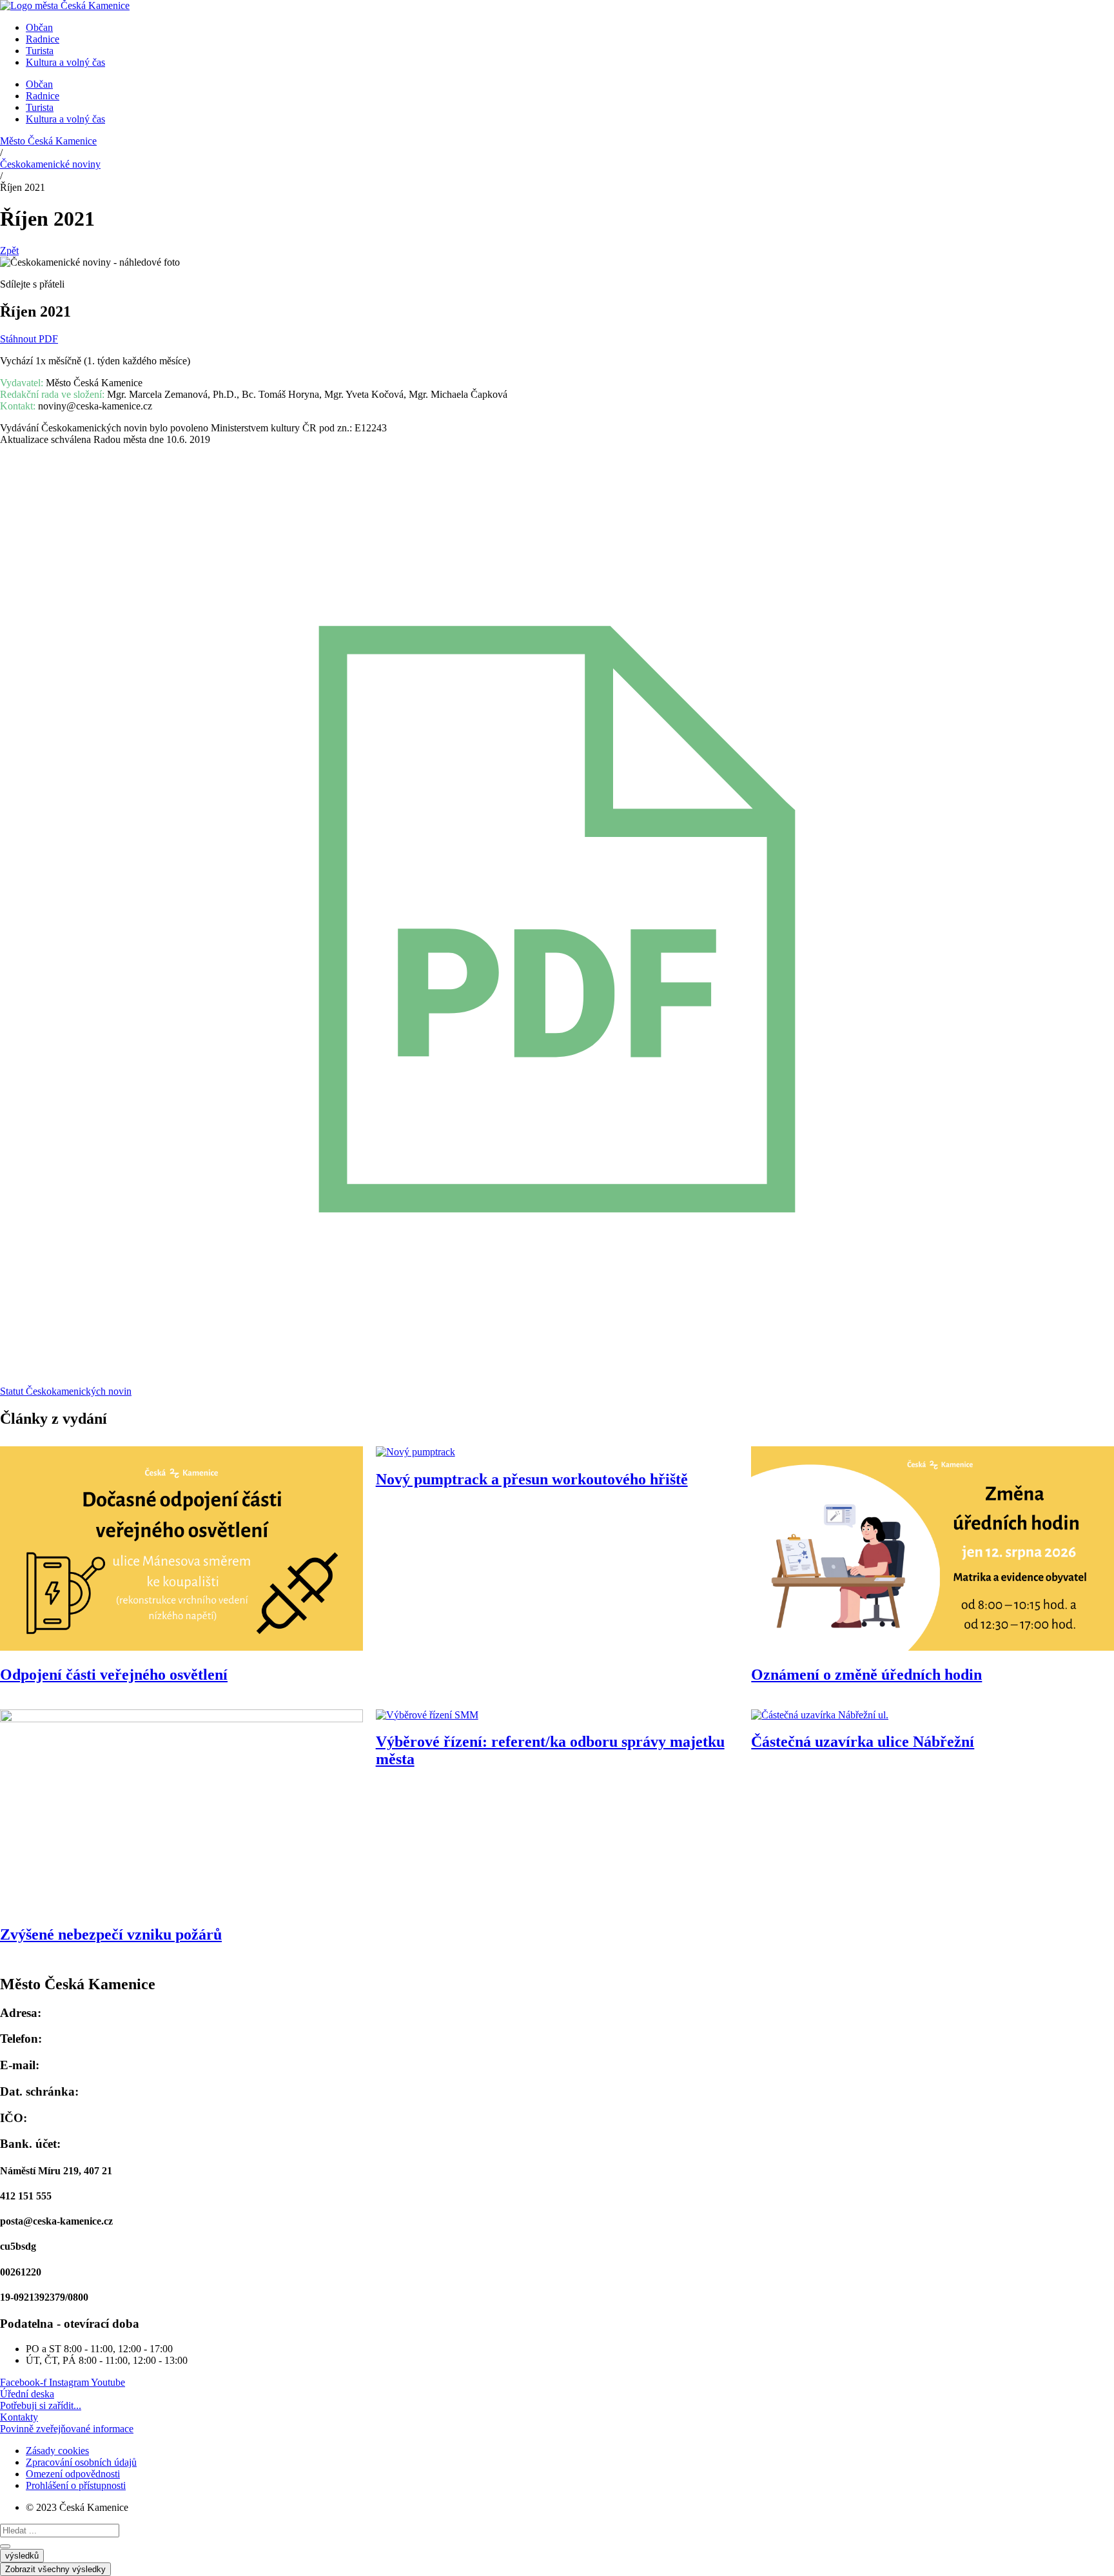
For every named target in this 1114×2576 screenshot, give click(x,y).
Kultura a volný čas (65, 62)
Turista (40, 51)
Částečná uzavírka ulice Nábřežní (863, 1742)
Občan (39, 27)
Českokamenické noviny (50, 164)
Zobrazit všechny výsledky (55, 2569)
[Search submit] (5, 2546)
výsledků (22, 2556)
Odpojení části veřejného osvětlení (114, 1675)
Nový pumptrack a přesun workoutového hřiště (532, 1479)
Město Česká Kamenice (48, 141)
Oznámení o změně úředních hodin (866, 1675)
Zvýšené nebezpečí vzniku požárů (111, 1934)
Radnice (43, 39)
